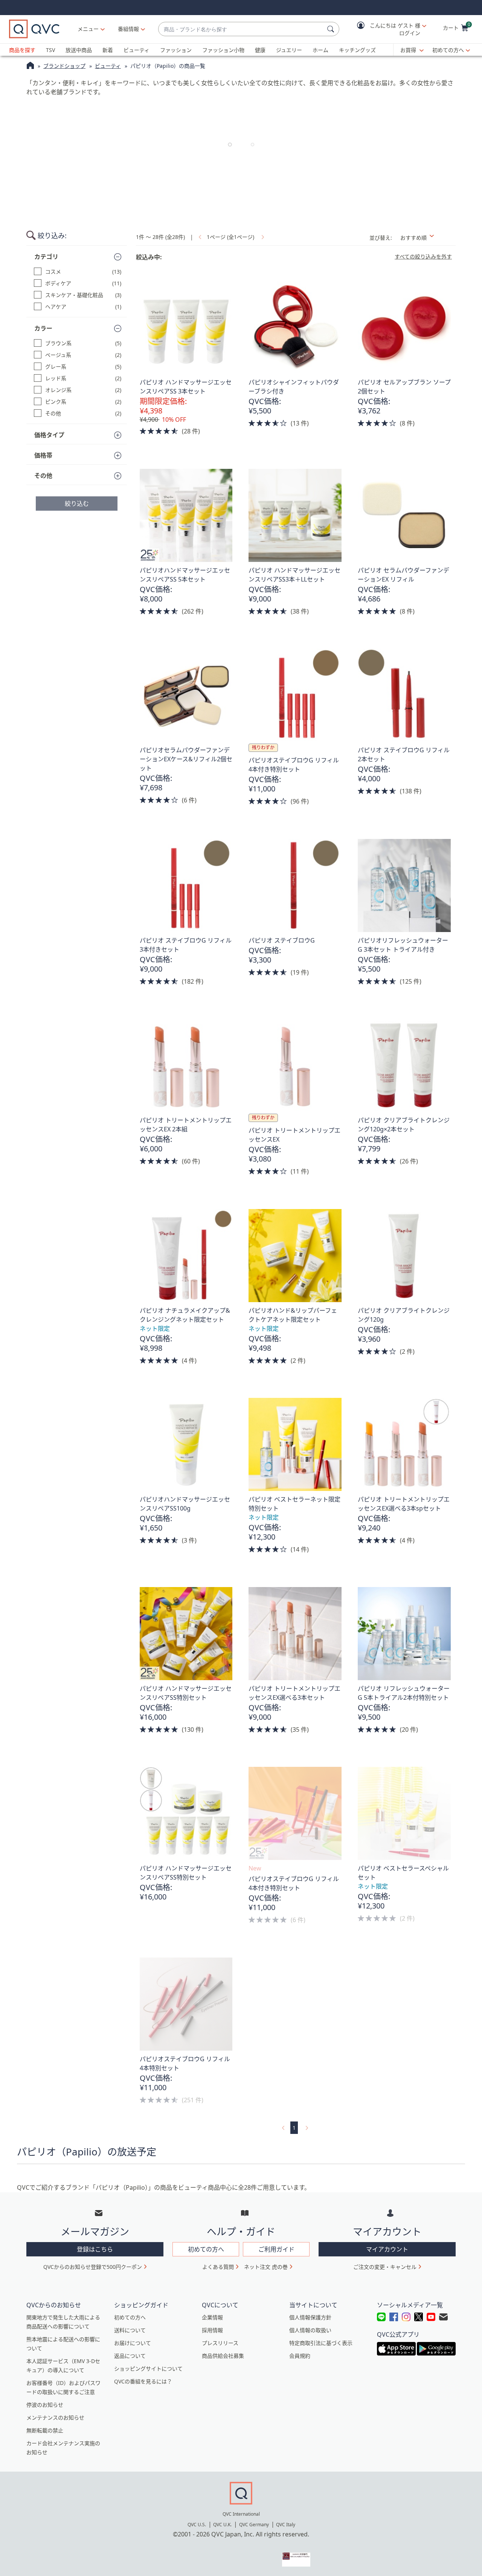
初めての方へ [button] (206, 2249)
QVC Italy (286, 2525)
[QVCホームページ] (30, 66)
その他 (43, 476)
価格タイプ (49, 435)
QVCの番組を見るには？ (143, 2381)
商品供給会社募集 (223, 2356)
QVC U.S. (197, 2525)
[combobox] (241, 29)
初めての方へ (448, 50)
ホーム (320, 50)
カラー (43, 328)
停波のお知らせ (45, 2405)
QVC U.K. (222, 2525)
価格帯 (43, 455)
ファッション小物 (223, 50)
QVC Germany (254, 2525)
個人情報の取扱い (310, 2330)
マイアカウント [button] (387, 2249)
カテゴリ (46, 257)
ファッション (176, 50)
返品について (130, 2356)
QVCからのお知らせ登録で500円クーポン (93, 2267)
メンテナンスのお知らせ (55, 2418)
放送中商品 (79, 50)
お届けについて (133, 2343)
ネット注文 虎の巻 (266, 2267)
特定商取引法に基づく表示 (321, 2343)
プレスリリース (220, 2343)
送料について (130, 2330)
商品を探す (22, 50)
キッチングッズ (357, 50)
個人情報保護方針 (310, 2317)
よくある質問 (218, 2267)
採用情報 (212, 2330)
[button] (386, 29)
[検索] (332, 29)
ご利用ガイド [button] (276, 2249)
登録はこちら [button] (95, 2249)
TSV (50, 50)
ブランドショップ (64, 66)
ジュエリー (289, 50)
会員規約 (300, 2356)
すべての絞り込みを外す (423, 257)
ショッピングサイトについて (148, 2369)
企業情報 (212, 2317)
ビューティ (137, 50)
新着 (108, 50)
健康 (260, 50)
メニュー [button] (88, 29)
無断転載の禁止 (45, 2430)
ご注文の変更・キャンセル (385, 2267)
